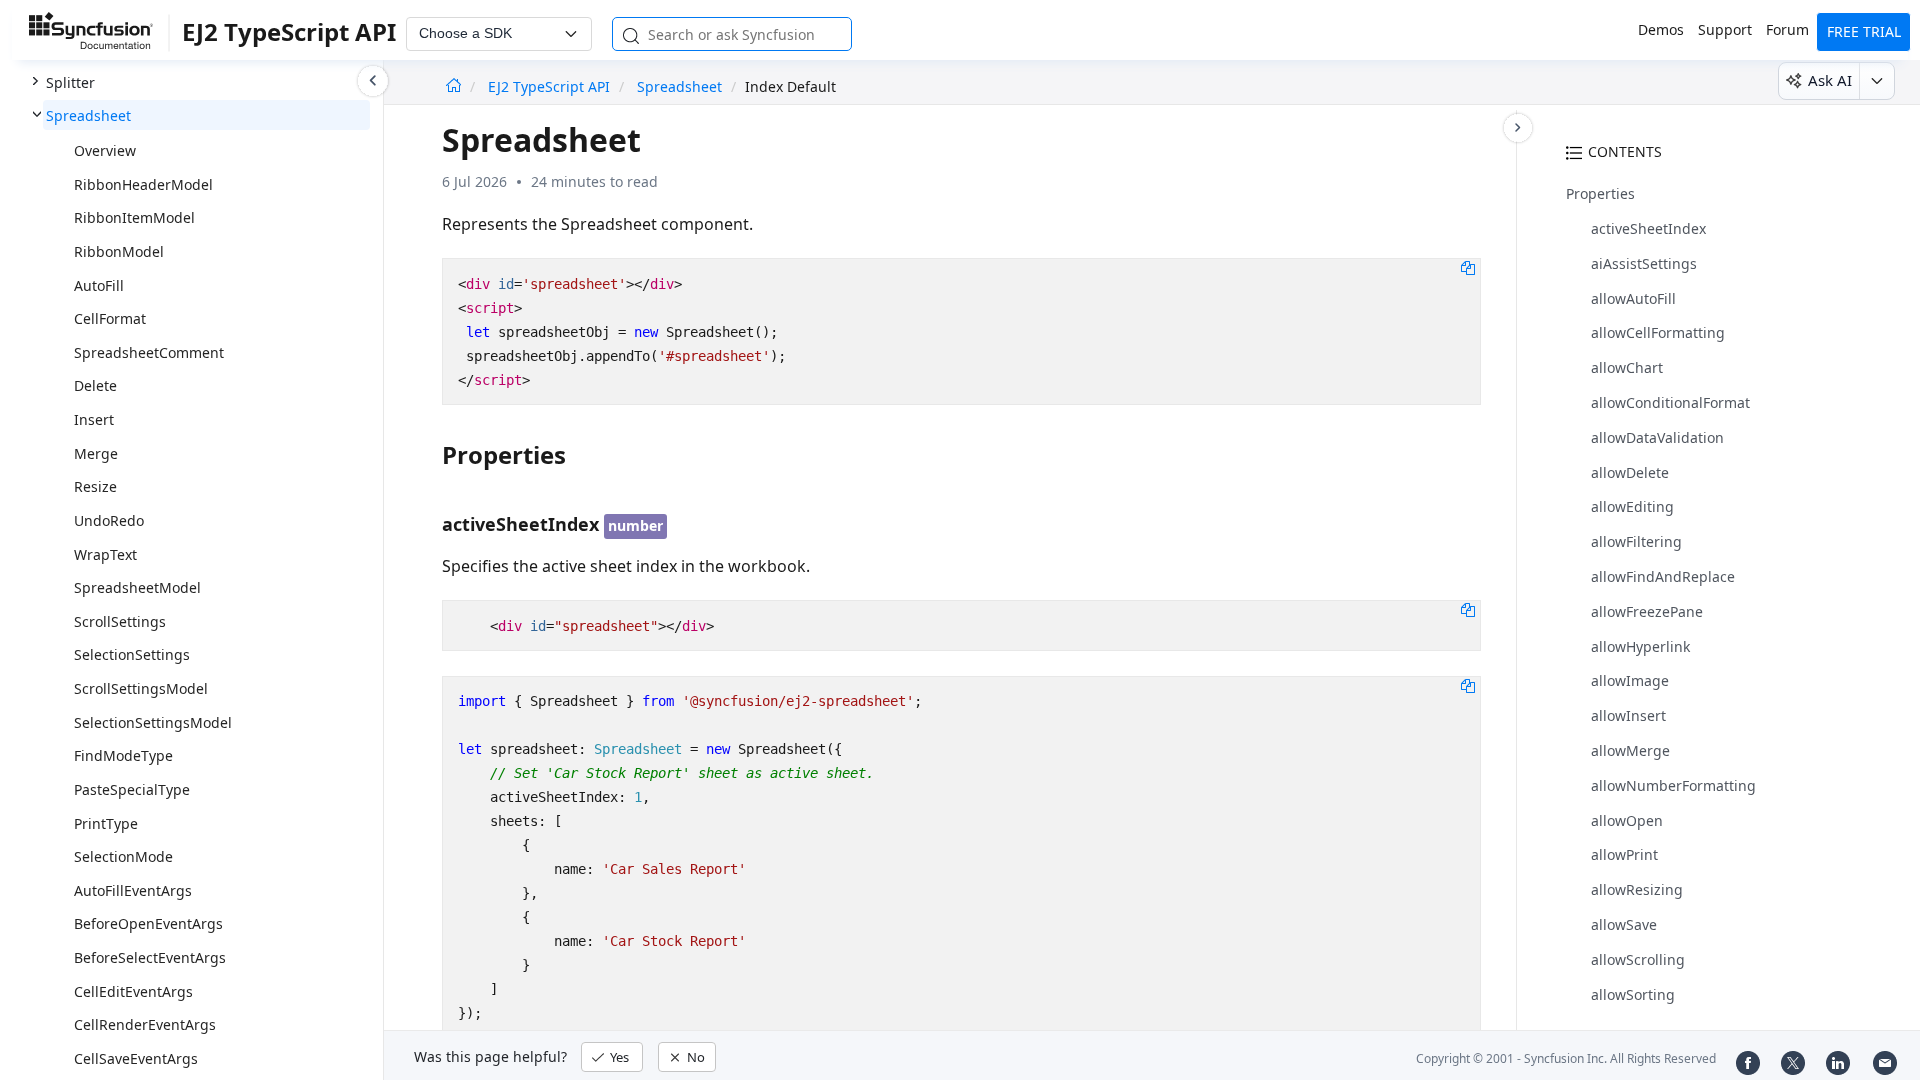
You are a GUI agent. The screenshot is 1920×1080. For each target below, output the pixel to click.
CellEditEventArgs (133, 991)
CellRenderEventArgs (145, 1024)
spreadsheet (679, 86)
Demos (1661, 29)
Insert (94, 419)
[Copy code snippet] (1468, 267)
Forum (1787, 29)
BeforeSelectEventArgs (150, 957)
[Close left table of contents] (373, 81)
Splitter (70, 82)
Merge (96, 453)
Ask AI (1830, 80)
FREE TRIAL (1864, 31)
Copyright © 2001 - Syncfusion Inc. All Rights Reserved (1566, 1058)
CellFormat (110, 318)
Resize (95, 486)
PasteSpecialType (132, 789)
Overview (105, 150)
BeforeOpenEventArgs (148, 923)
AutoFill (99, 285)
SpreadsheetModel (137, 587)
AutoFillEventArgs (133, 890)
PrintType (106, 823)
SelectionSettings (132, 654)
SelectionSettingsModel (153, 722)
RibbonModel (119, 251)
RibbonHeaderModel (143, 184)
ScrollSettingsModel (141, 688)
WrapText (105, 554)
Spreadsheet (88, 115)
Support (1725, 29)
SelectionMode (123, 856)
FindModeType (123, 755)
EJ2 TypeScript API (551, 86)
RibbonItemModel (134, 217)
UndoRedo (109, 520)
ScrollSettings (120, 621)
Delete (95, 385)
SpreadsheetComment (149, 352)
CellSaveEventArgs (136, 1058)
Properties (1600, 193)
